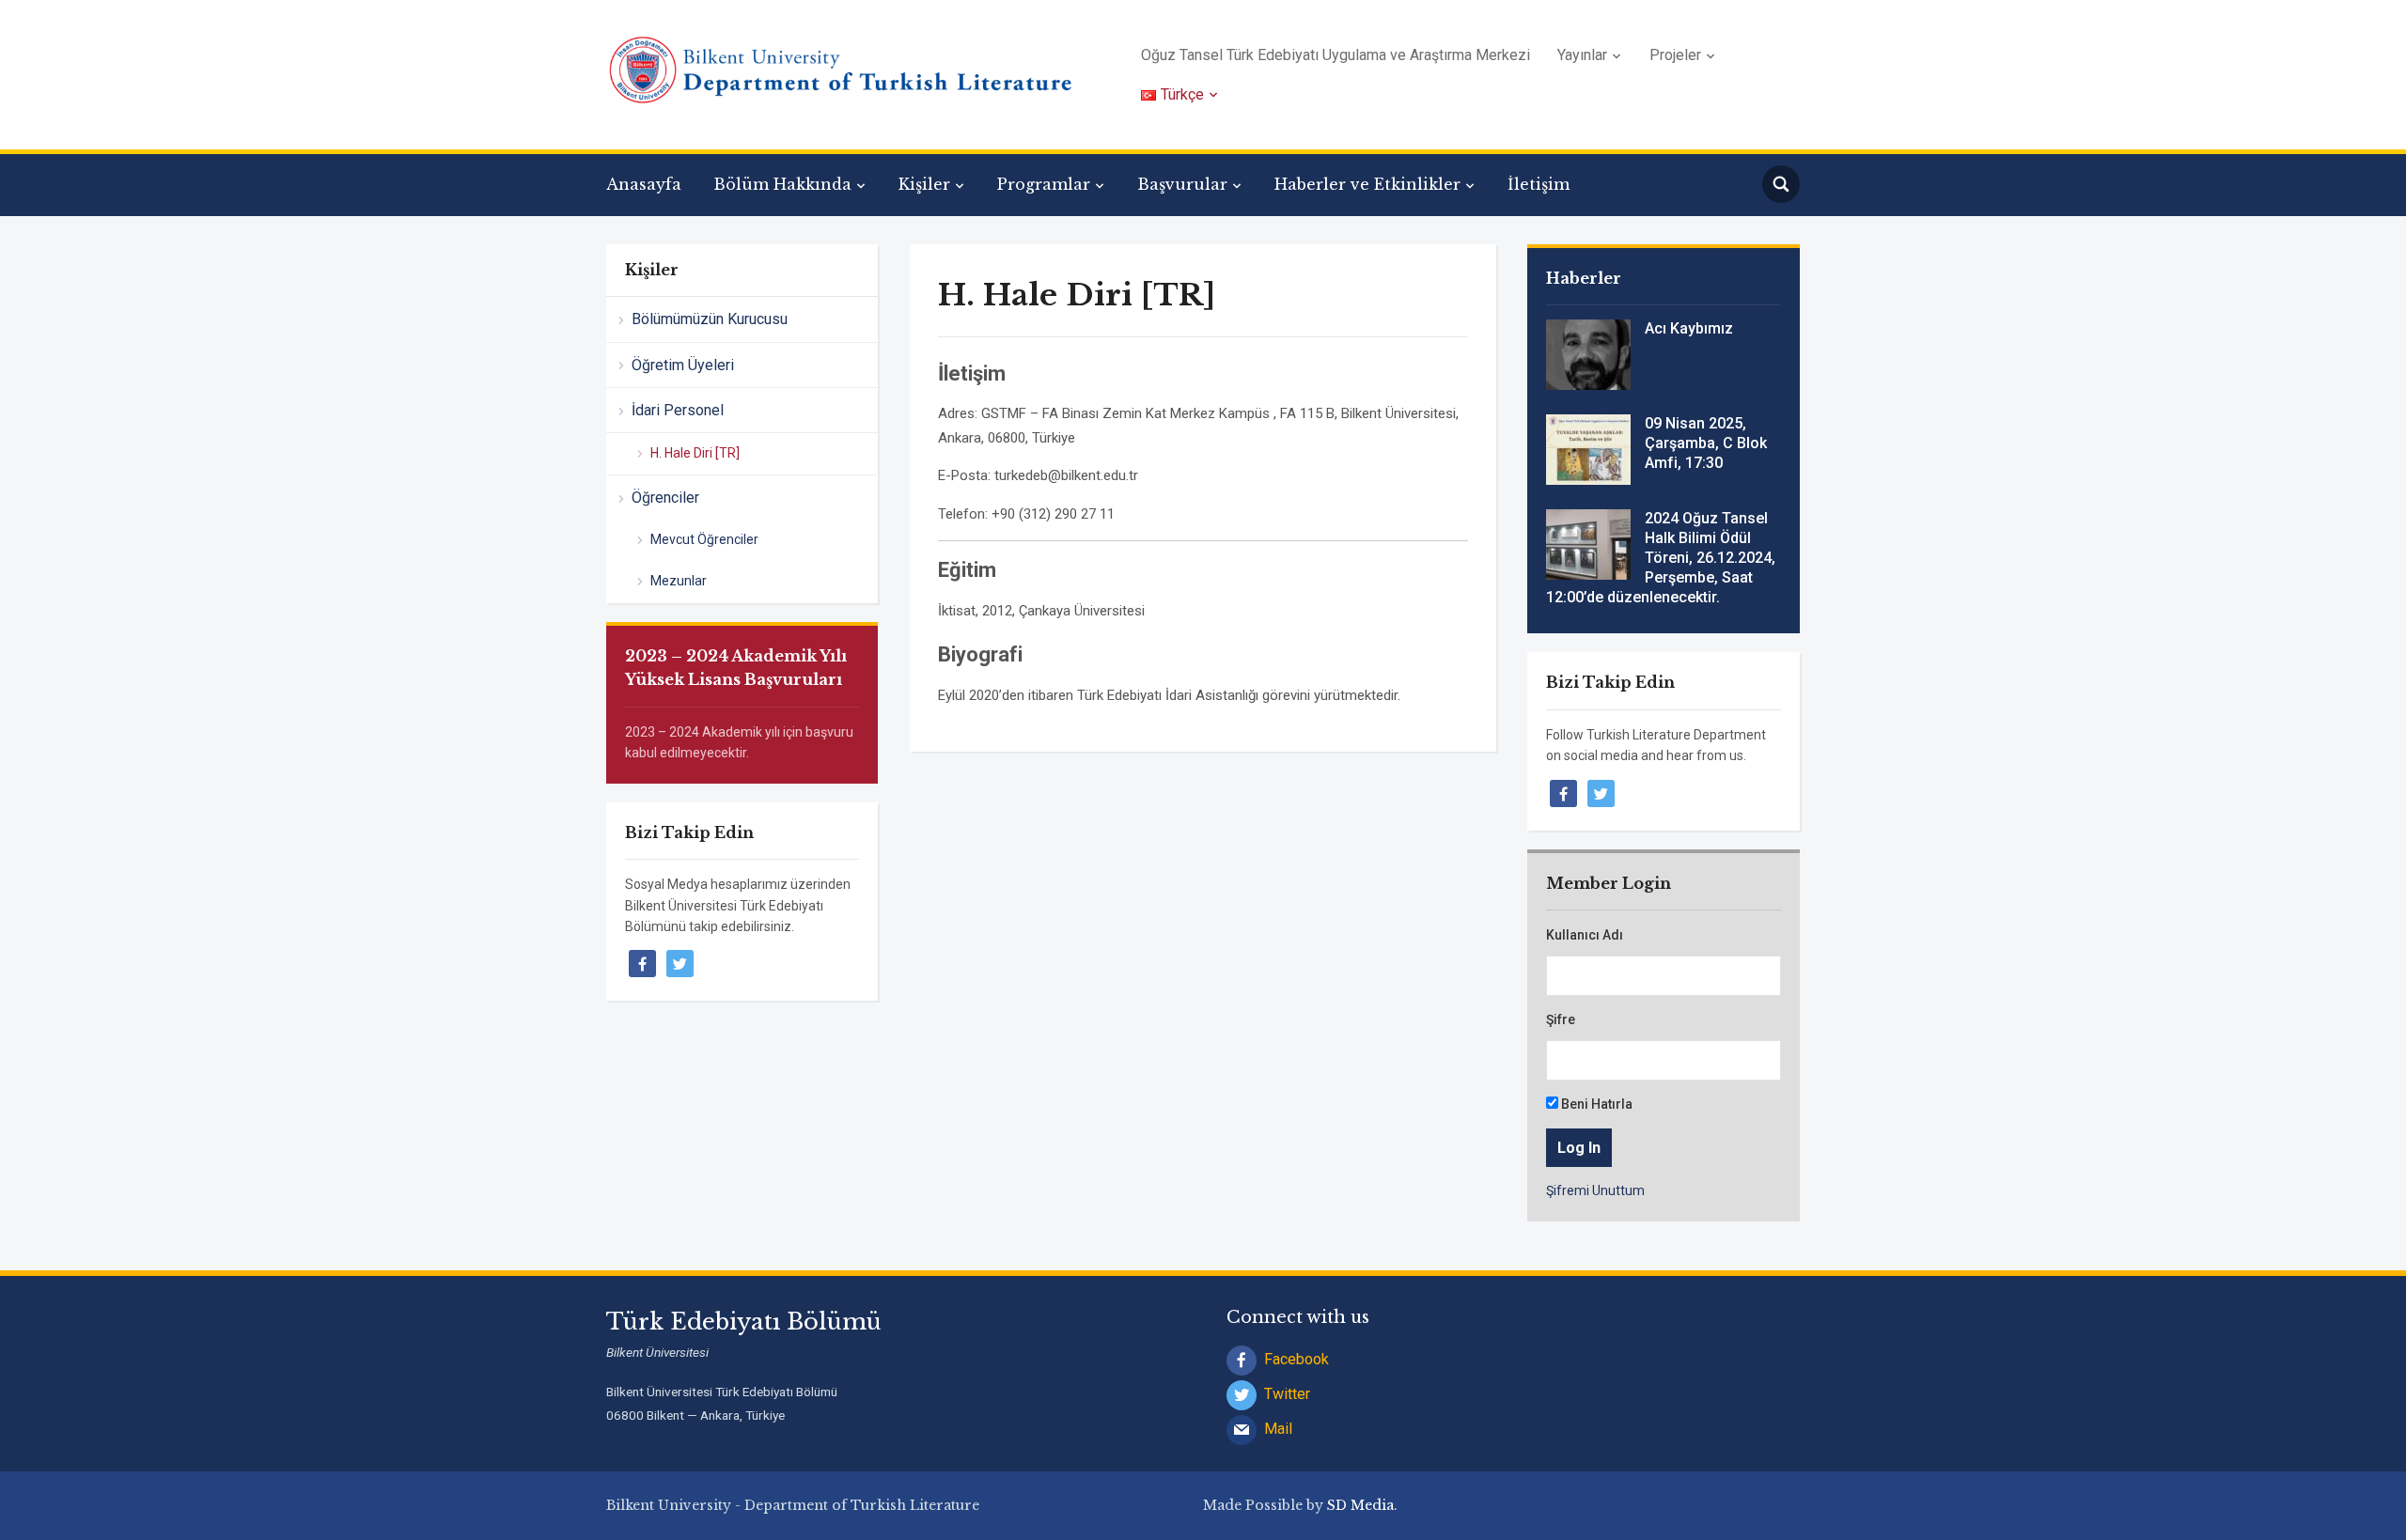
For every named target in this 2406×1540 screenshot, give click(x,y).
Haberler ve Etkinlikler (1367, 184)
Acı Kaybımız (1689, 328)
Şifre (1561, 1019)
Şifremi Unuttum (1595, 1190)
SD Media (1360, 1505)
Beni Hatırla (1595, 1104)
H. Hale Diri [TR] (695, 453)
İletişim (1539, 184)
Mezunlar (679, 581)
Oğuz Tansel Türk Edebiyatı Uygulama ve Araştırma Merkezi (1336, 55)
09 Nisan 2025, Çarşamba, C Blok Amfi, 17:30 (1706, 443)
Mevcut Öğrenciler (704, 539)
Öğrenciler (665, 498)
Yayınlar (1582, 55)
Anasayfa (644, 184)
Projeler (1675, 55)
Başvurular (1182, 184)
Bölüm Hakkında (782, 184)
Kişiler (924, 184)
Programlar (1044, 184)
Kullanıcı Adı (1585, 935)
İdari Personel (678, 410)
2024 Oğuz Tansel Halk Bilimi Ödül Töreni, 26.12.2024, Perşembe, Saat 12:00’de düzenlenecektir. (1661, 557)
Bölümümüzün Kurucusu (710, 319)
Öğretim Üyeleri (683, 365)
